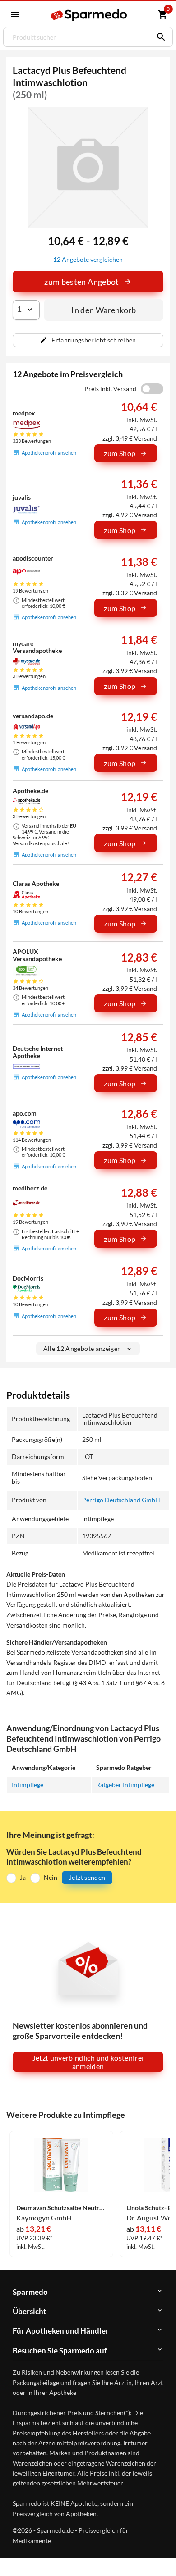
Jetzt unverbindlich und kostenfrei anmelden (88, 2062)
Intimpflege (28, 1785)
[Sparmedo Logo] (89, 15)
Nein (51, 1877)
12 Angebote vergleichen (88, 259)
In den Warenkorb (104, 310)
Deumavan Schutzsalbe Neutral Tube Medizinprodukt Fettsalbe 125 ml (61, 2208)
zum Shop (120, 453)
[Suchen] (159, 37)
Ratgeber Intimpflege (125, 1785)
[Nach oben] (162, 2555)
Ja (23, 1877)
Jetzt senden (87, 1877)
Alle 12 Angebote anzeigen (82, 1348)
